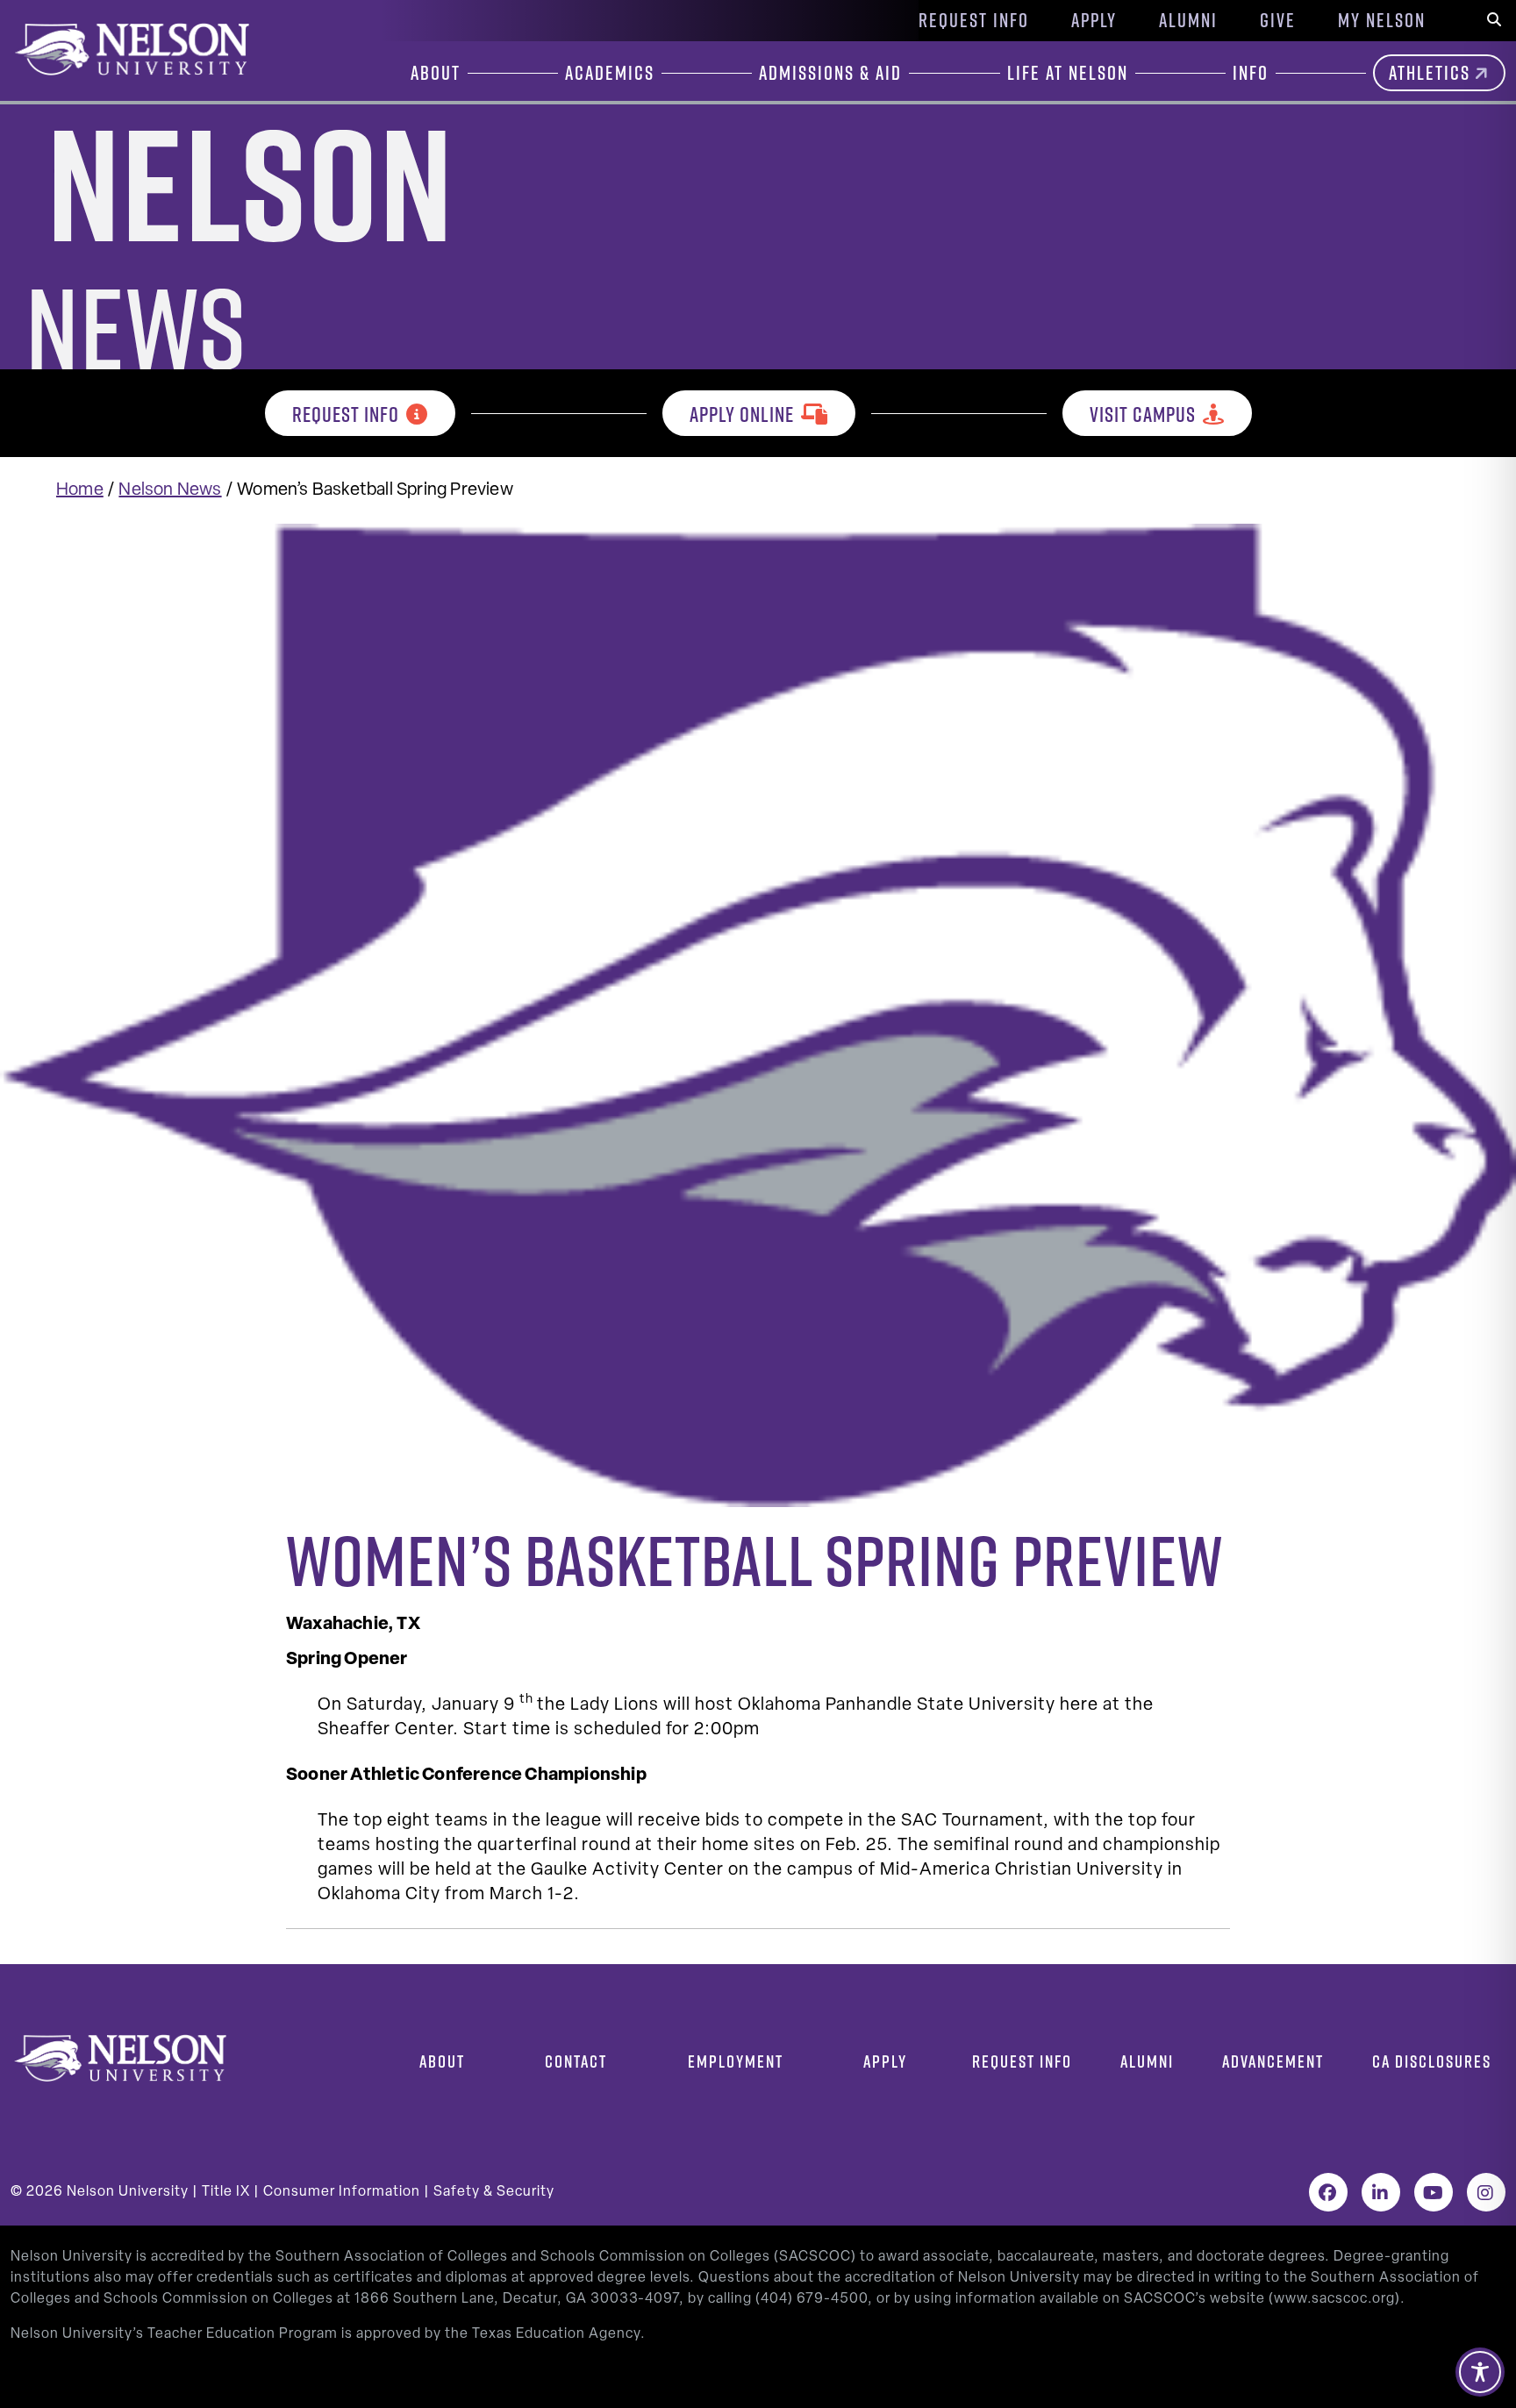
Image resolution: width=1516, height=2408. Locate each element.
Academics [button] (610, 73)
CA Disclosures (1432, 2061)
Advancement (1273, 2061)
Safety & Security (494, 2192)
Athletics (1430, 73)
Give (1278, 20)
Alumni (1188, 20)
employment (736, 2061)
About (442, 2061)
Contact (576, 2061)
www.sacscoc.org (1334, 2299)
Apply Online (742, 414)
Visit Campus (1143, 414)
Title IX (226, 2192)
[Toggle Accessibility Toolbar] (1480, 2372)
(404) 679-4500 (812, 2299)
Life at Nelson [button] (1068, 73)
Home (80, 490)
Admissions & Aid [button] (830, 73)
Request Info (974, 20)
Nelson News (170, 490)
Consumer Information (342, 2192)
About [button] (436, 73)
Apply (1094, 20)
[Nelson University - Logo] (130, 49)
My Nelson (1382, 20)
